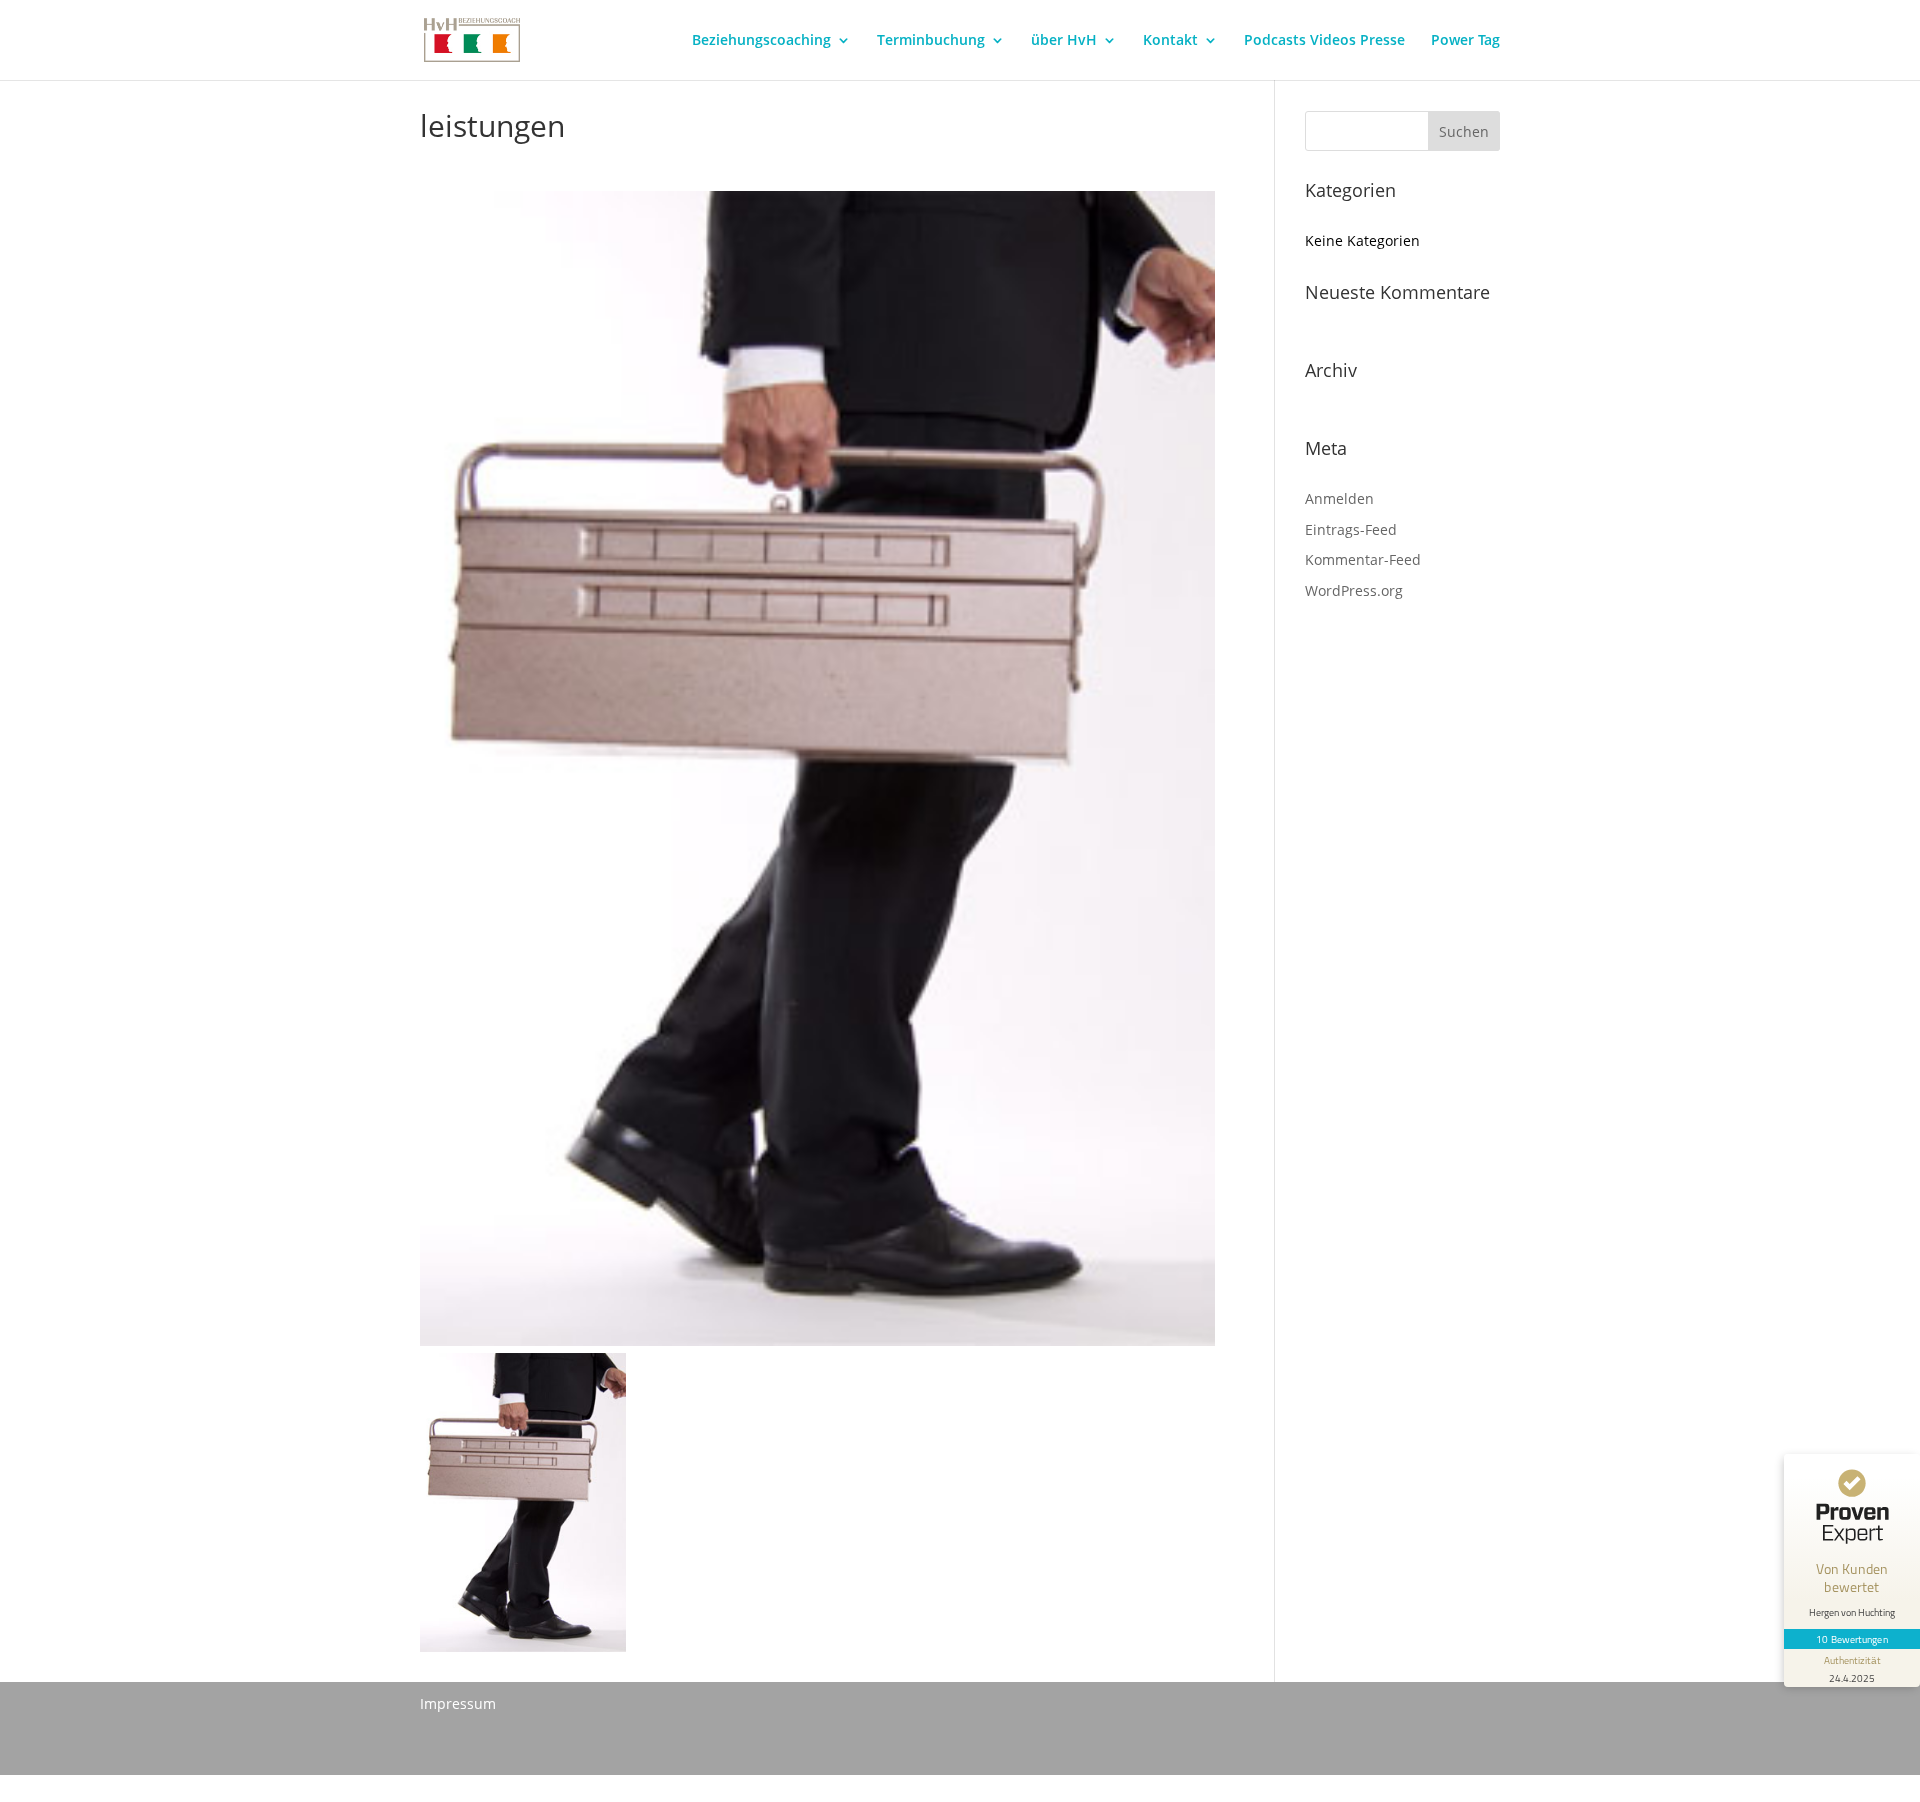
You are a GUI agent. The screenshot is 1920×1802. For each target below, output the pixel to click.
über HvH (1064, 41)
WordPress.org (1354, 590)
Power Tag (1465, 41)
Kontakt (1170, 41)
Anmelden (1339, 498)
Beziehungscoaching (761, 41)
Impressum (458, 1703)
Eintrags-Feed (1351, 529)
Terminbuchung (931, 41)
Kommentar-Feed (1363, 559)
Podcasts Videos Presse (1324, 41)
